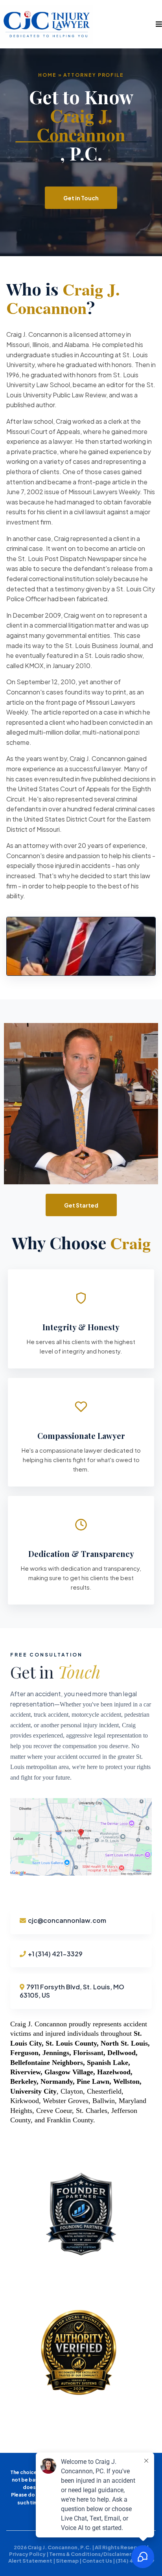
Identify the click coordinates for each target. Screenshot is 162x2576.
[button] (158, 24)
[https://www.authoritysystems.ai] (81, 2213)
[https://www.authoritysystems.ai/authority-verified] (81, 2354)
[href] (81, 1837)
